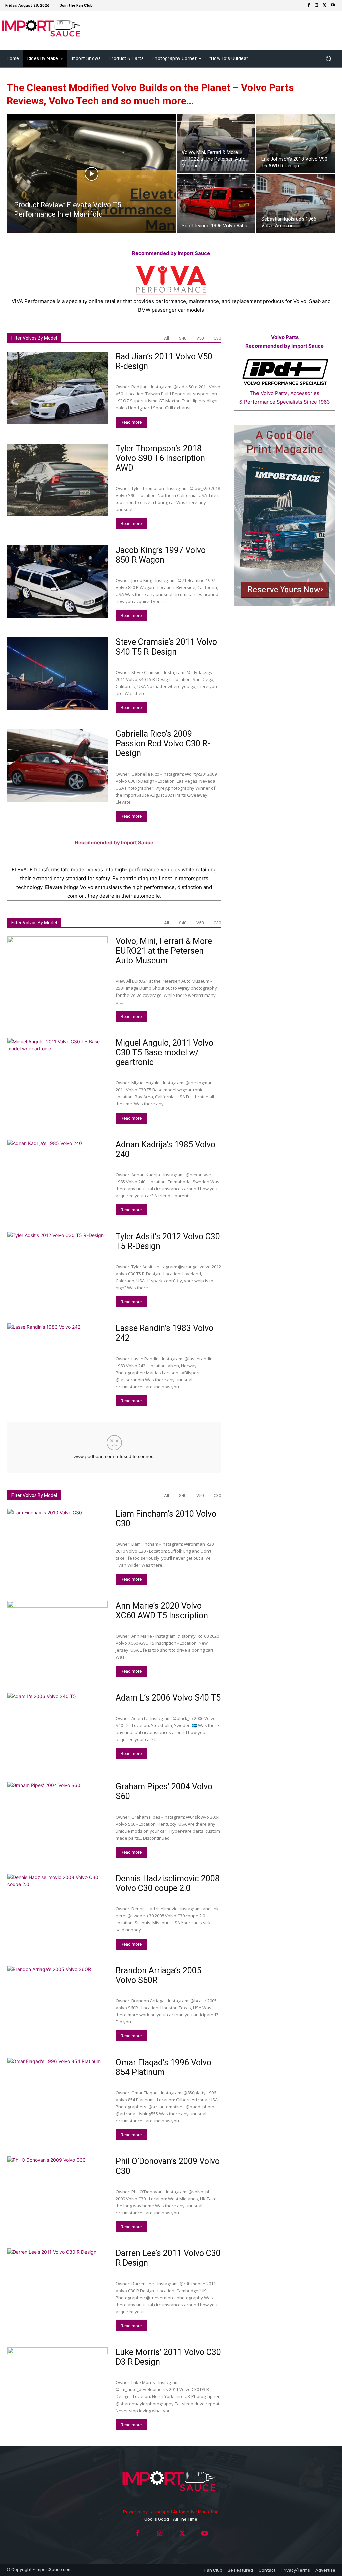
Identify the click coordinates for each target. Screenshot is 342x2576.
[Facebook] (309, 5)
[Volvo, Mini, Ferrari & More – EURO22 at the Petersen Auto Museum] (216, 144)
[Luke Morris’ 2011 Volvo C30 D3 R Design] (57, 2384)
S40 (183, 338)
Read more (131, 422)
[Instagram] (317, 5)
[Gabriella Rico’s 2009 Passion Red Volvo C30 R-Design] (57, 766)
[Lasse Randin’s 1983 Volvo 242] (57, 1360)
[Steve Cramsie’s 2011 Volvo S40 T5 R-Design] (57, 674)
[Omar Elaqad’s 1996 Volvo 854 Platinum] (57, 2094)
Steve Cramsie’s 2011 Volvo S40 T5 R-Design (166, 647)
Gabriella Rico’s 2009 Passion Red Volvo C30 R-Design (163, 744)
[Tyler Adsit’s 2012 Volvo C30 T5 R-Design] (57, 1268)
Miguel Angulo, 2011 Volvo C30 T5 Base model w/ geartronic (164, 1052)
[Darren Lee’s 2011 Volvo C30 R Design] (57, 2285)
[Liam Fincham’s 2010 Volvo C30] (57, 1545)
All (166, 338)
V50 (200, 338)
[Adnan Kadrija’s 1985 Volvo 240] (57, 1176)
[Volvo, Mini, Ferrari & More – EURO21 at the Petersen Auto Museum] (57, 973)
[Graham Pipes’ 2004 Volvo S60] (57, 1818)
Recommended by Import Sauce (171, 253)
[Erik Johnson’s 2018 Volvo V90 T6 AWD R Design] (295, 144)
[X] (325, 5)
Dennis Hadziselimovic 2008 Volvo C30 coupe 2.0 (168, 1883)
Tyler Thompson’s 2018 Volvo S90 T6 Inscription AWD (160, 458)
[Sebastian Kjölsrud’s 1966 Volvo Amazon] (295, 204)
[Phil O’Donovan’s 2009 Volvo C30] (57, 2193)
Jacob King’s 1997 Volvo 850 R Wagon (161, 555)
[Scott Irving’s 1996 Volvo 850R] (216, 204)
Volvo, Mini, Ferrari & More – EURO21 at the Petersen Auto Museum (167, 951)
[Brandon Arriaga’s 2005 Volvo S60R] (57, 2002)
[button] (328, 59)
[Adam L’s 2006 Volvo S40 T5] (57, 1729)
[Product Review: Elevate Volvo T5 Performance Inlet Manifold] (92, 187)
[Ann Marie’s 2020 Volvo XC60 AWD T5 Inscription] (57, 1637)
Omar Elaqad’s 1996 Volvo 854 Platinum (163, 2067)
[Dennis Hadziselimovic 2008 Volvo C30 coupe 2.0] (57, 1910)
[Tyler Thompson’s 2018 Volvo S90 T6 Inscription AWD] (57, 480)
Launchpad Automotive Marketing (184, 2512)
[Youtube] (333, 5)
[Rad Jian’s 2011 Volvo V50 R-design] (57, 388)
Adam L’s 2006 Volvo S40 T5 (168, 1698)
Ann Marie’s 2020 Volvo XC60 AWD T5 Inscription (162, 1611)
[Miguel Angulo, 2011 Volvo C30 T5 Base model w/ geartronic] (57, 1074)
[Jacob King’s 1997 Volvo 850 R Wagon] (57, 582)
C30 (217, 338)
